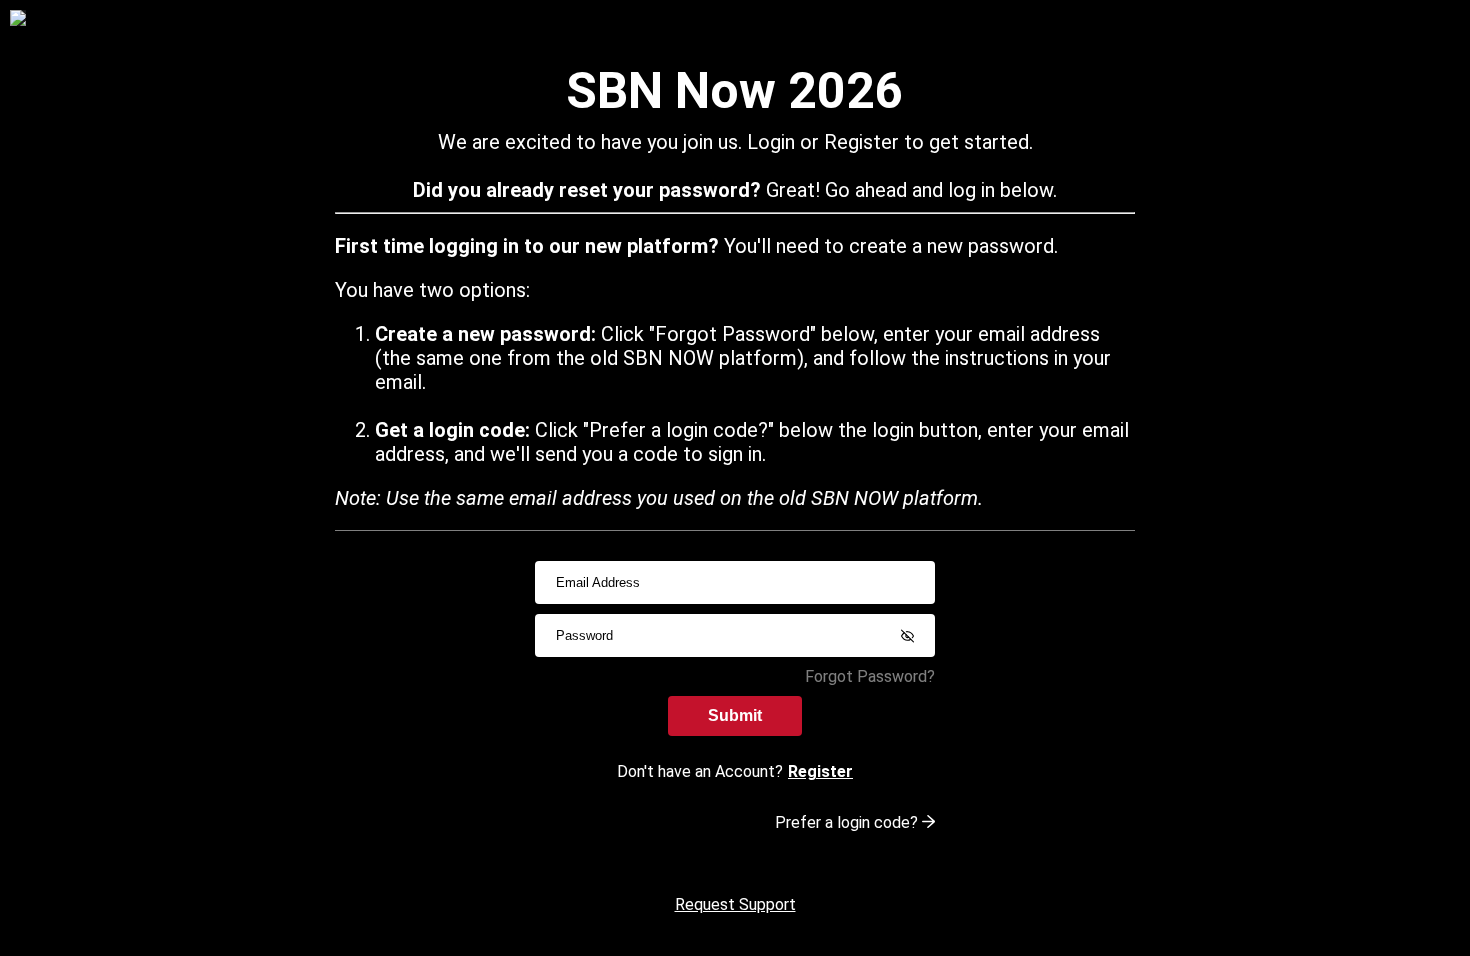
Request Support (735, 904)
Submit (735, 715)
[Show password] (907, 636)
